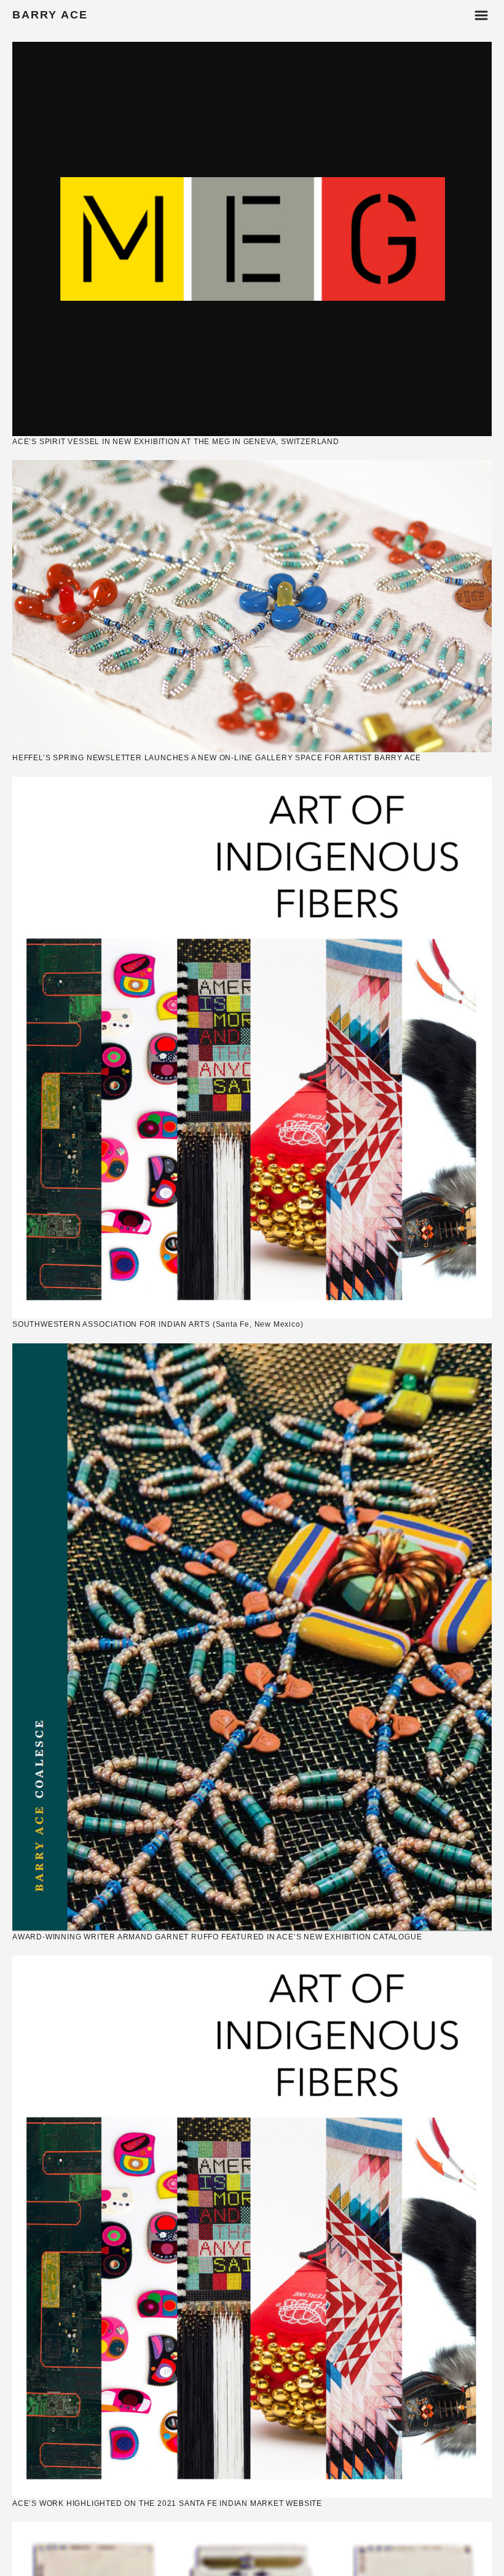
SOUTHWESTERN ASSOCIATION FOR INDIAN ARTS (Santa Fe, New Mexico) (158, 1324)
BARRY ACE (50, 15)
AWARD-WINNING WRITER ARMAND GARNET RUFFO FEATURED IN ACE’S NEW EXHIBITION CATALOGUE (217, 1937)
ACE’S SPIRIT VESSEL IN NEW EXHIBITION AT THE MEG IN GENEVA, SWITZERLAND (176, 442)
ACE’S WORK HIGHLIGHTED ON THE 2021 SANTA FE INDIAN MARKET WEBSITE (167, 2503)
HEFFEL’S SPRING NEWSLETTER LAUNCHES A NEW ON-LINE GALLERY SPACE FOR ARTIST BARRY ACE (217, 758)
